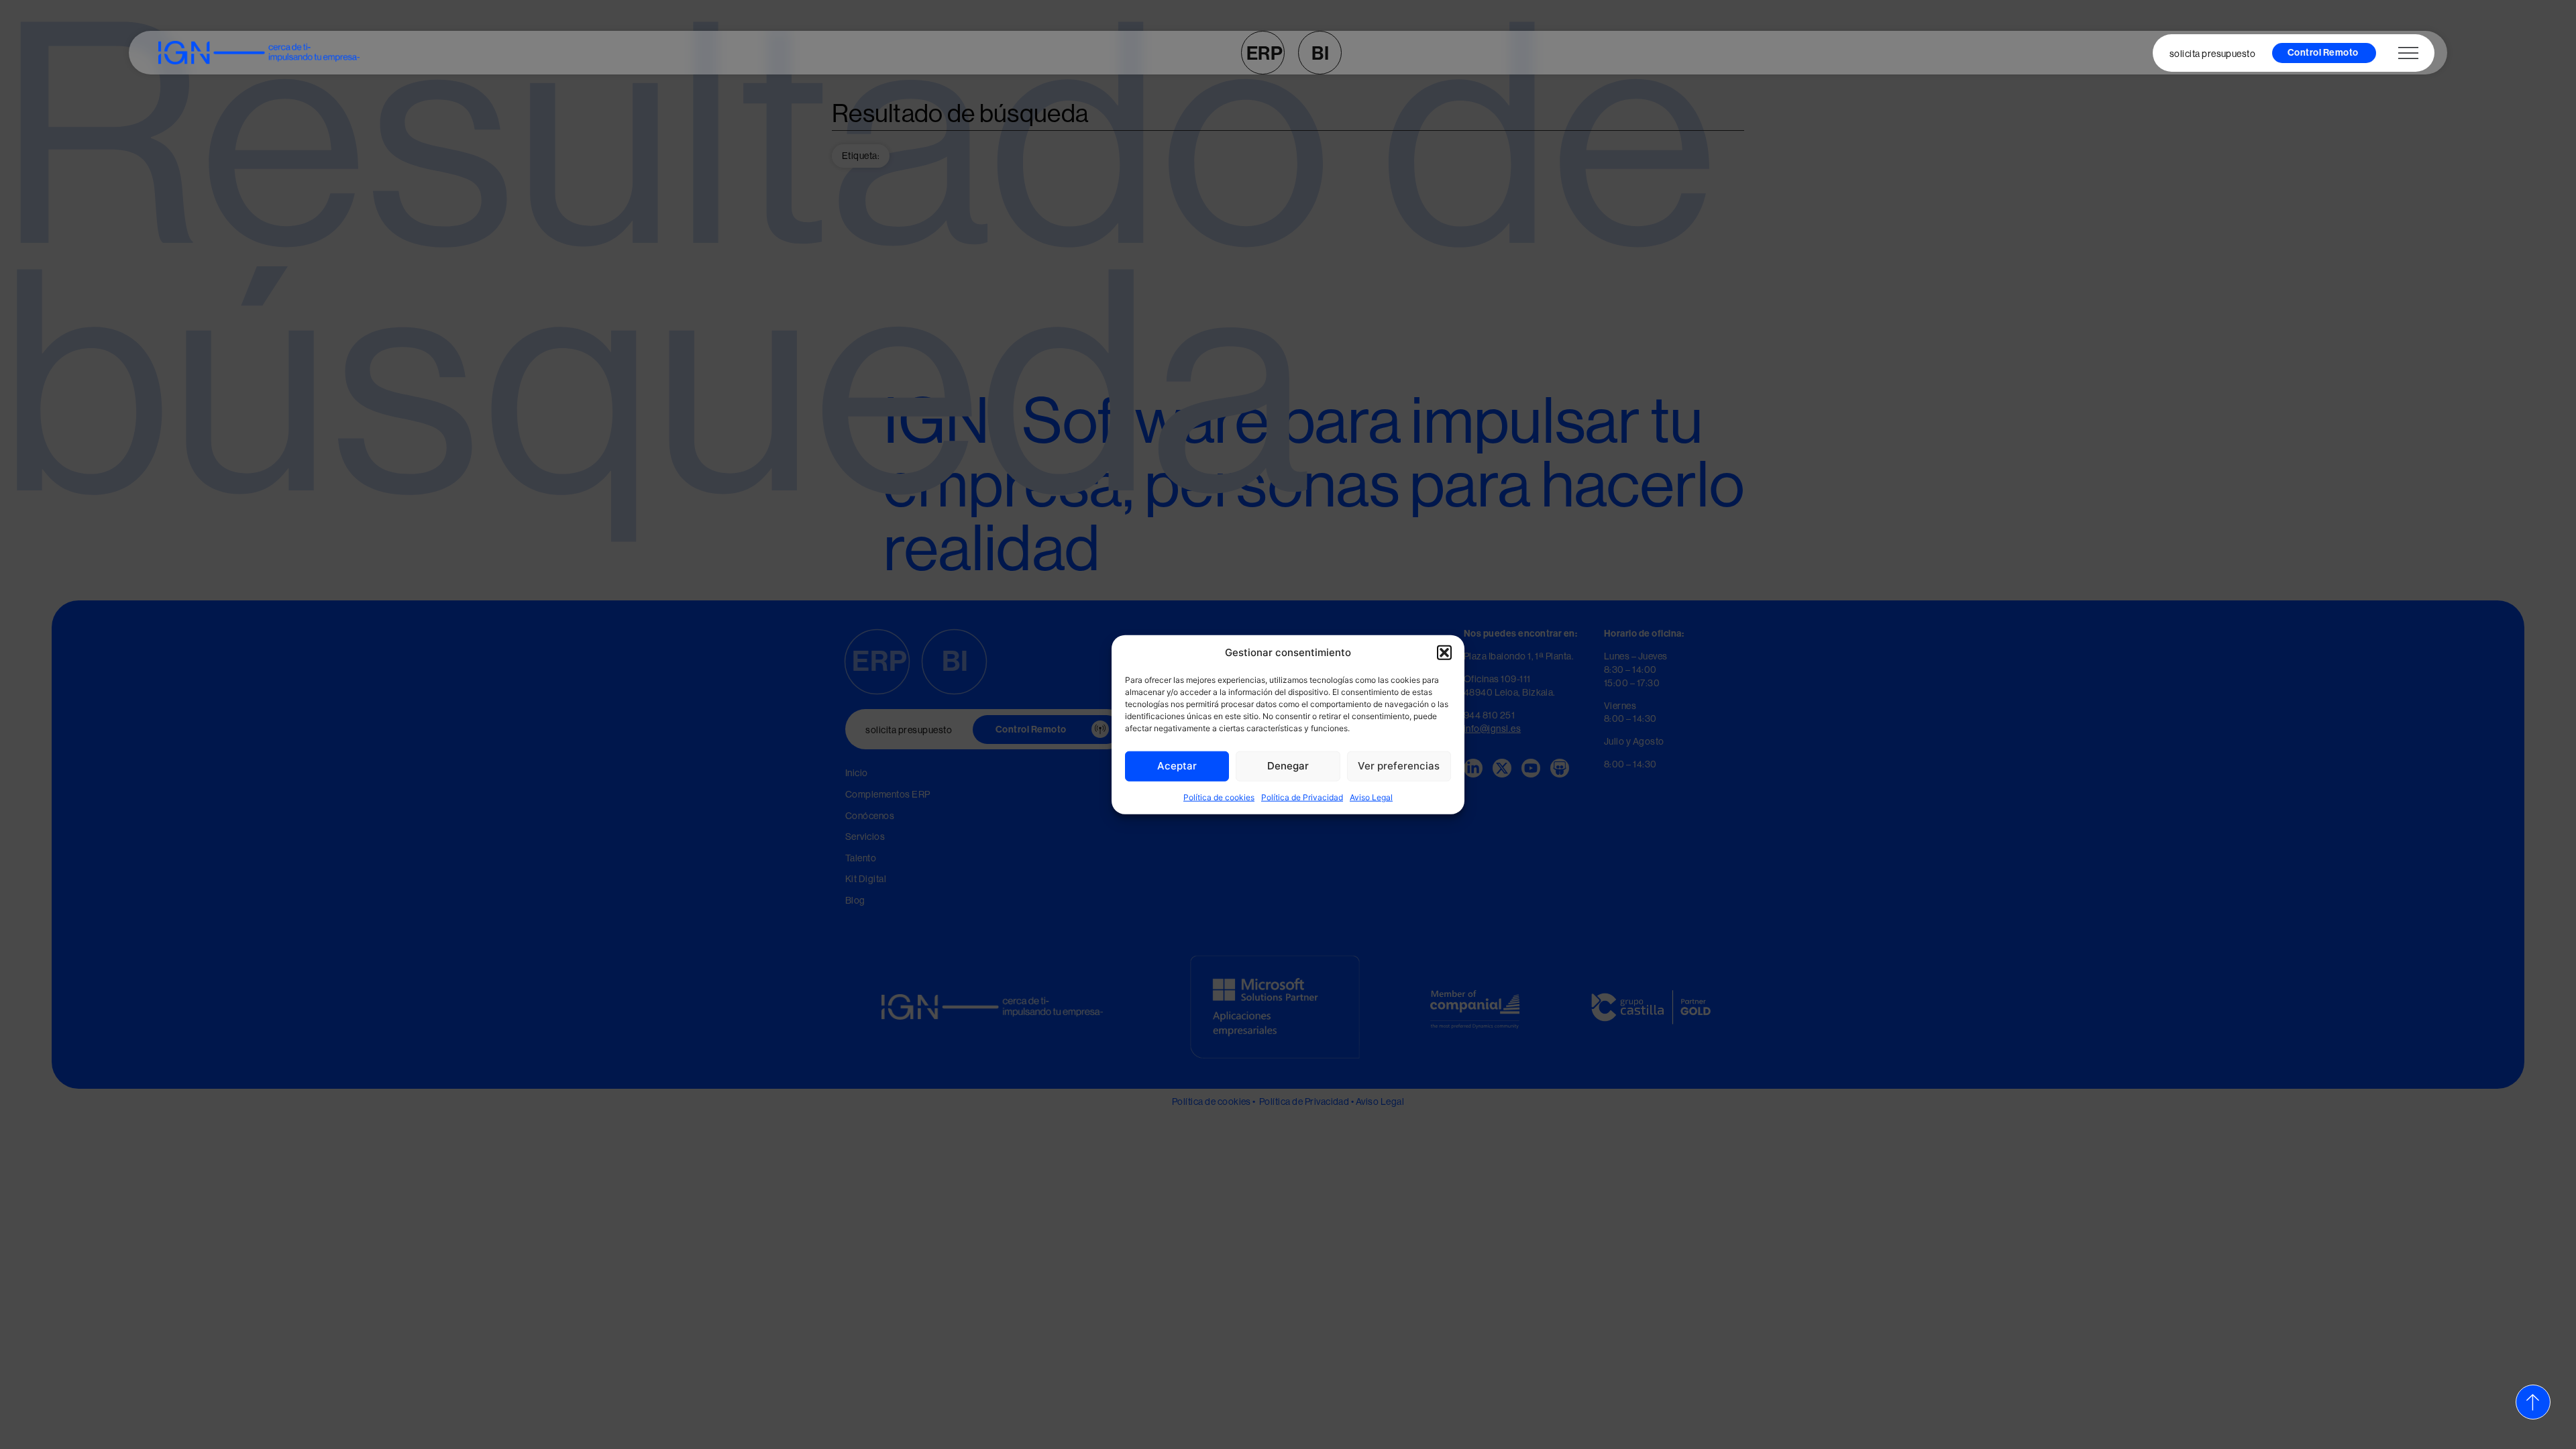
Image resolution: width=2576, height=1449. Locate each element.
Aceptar (1177, 766)
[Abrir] (2408, 53)
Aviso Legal (1371, 797)
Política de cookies (1219, 797)
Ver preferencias (1399, 766)
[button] (1444, 653)
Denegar (1288, 766)
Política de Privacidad (1302, 797)
